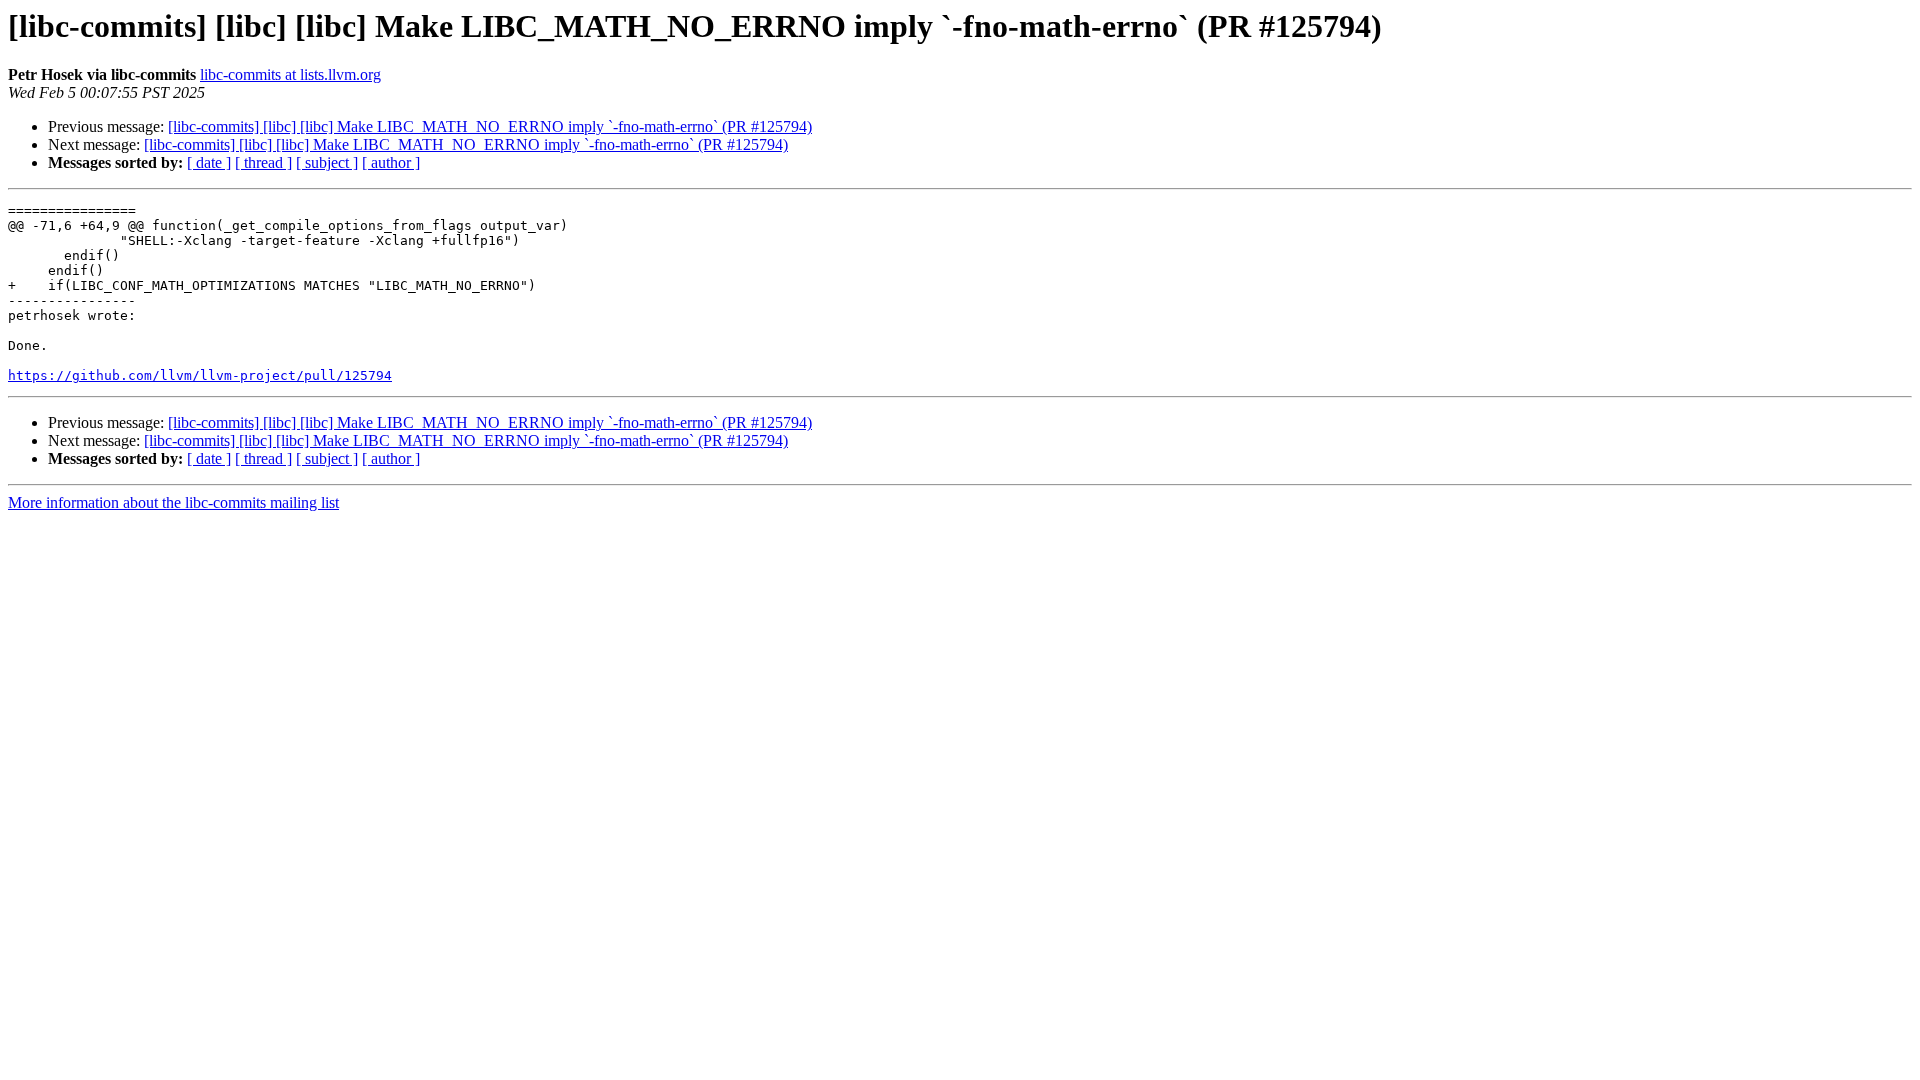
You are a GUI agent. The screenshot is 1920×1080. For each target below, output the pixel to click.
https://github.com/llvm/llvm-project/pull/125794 (200, 375)
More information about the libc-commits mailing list (173, 502)
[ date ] (209, 162)
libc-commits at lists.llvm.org (290, 74)
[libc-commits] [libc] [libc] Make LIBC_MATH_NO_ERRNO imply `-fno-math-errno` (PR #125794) (490, 126)
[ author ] (391, 162)
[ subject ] (327, 162)
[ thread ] (263, 162)
